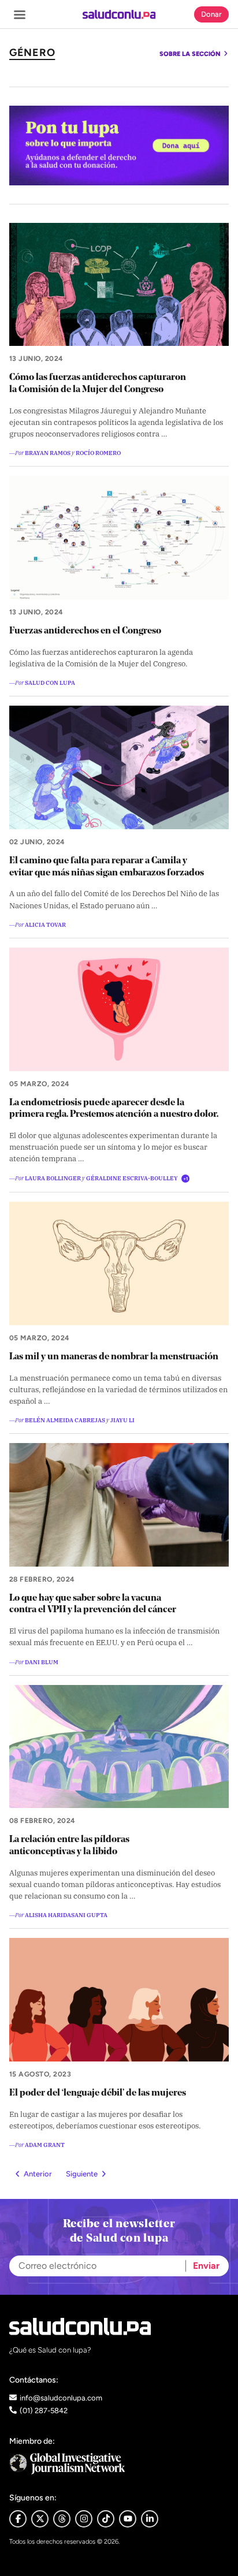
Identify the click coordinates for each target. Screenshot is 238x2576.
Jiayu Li (122, 1420)
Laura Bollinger (53, 1178)
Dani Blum (42, 1662)
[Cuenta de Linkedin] (150, 2519)
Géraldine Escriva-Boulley (132, 1178)
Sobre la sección (191, 54)
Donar (211, 14)
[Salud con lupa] (119, 14)
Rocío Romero (98, 452)
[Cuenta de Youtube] (128, 2519)
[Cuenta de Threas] (62, 2519)
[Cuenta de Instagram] (84, 2519)
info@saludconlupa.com (61, 2398)
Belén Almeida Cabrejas (65, 1420)
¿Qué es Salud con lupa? (50, 2350)
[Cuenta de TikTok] (106, 2519)
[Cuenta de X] (40, 2519)
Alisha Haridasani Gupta (66, 1915)
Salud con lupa (50, 682)
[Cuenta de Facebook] (119, 2464)
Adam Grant (45, 2144)
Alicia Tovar (45, 924)
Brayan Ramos (48, 452)
